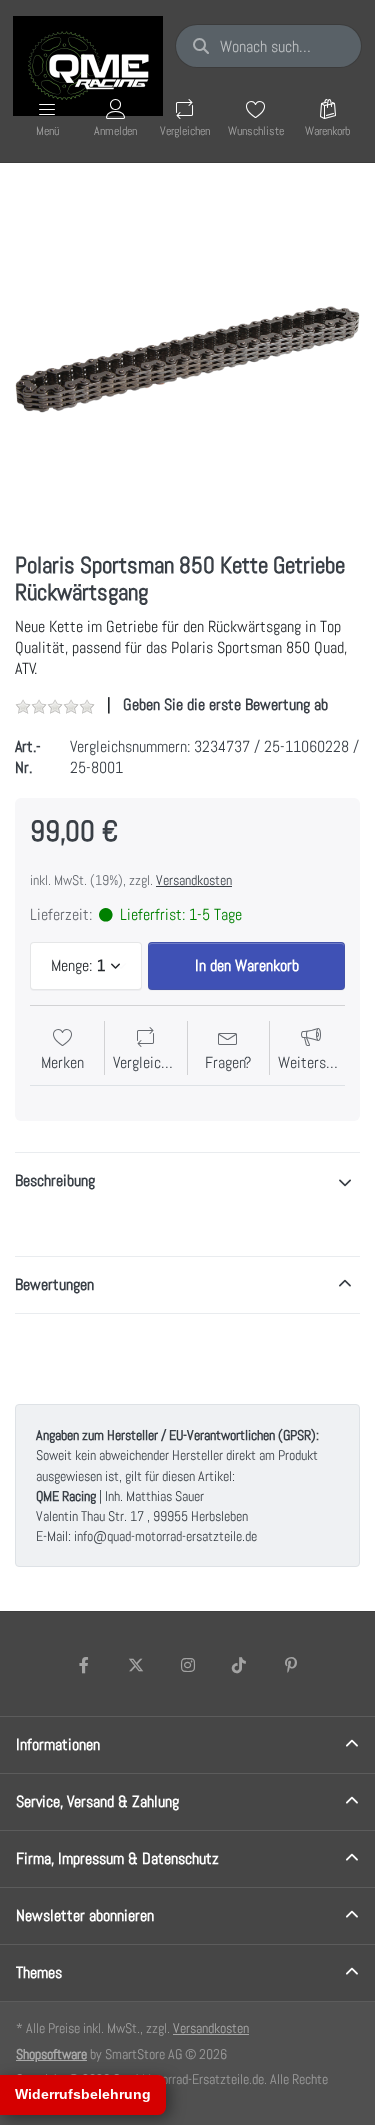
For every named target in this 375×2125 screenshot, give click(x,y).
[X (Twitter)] (136, 1665)
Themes (39, 1972)
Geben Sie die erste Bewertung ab (225, 704)
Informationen (58, 1744)
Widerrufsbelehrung (83, 2094)
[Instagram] (188, 1665)
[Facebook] (85, 1665)
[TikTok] (239, 1665)
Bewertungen (54, 1284)
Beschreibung (55, 1180)
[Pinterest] (291, 1665)
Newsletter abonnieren (85, 1915)
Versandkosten (194, 880)
